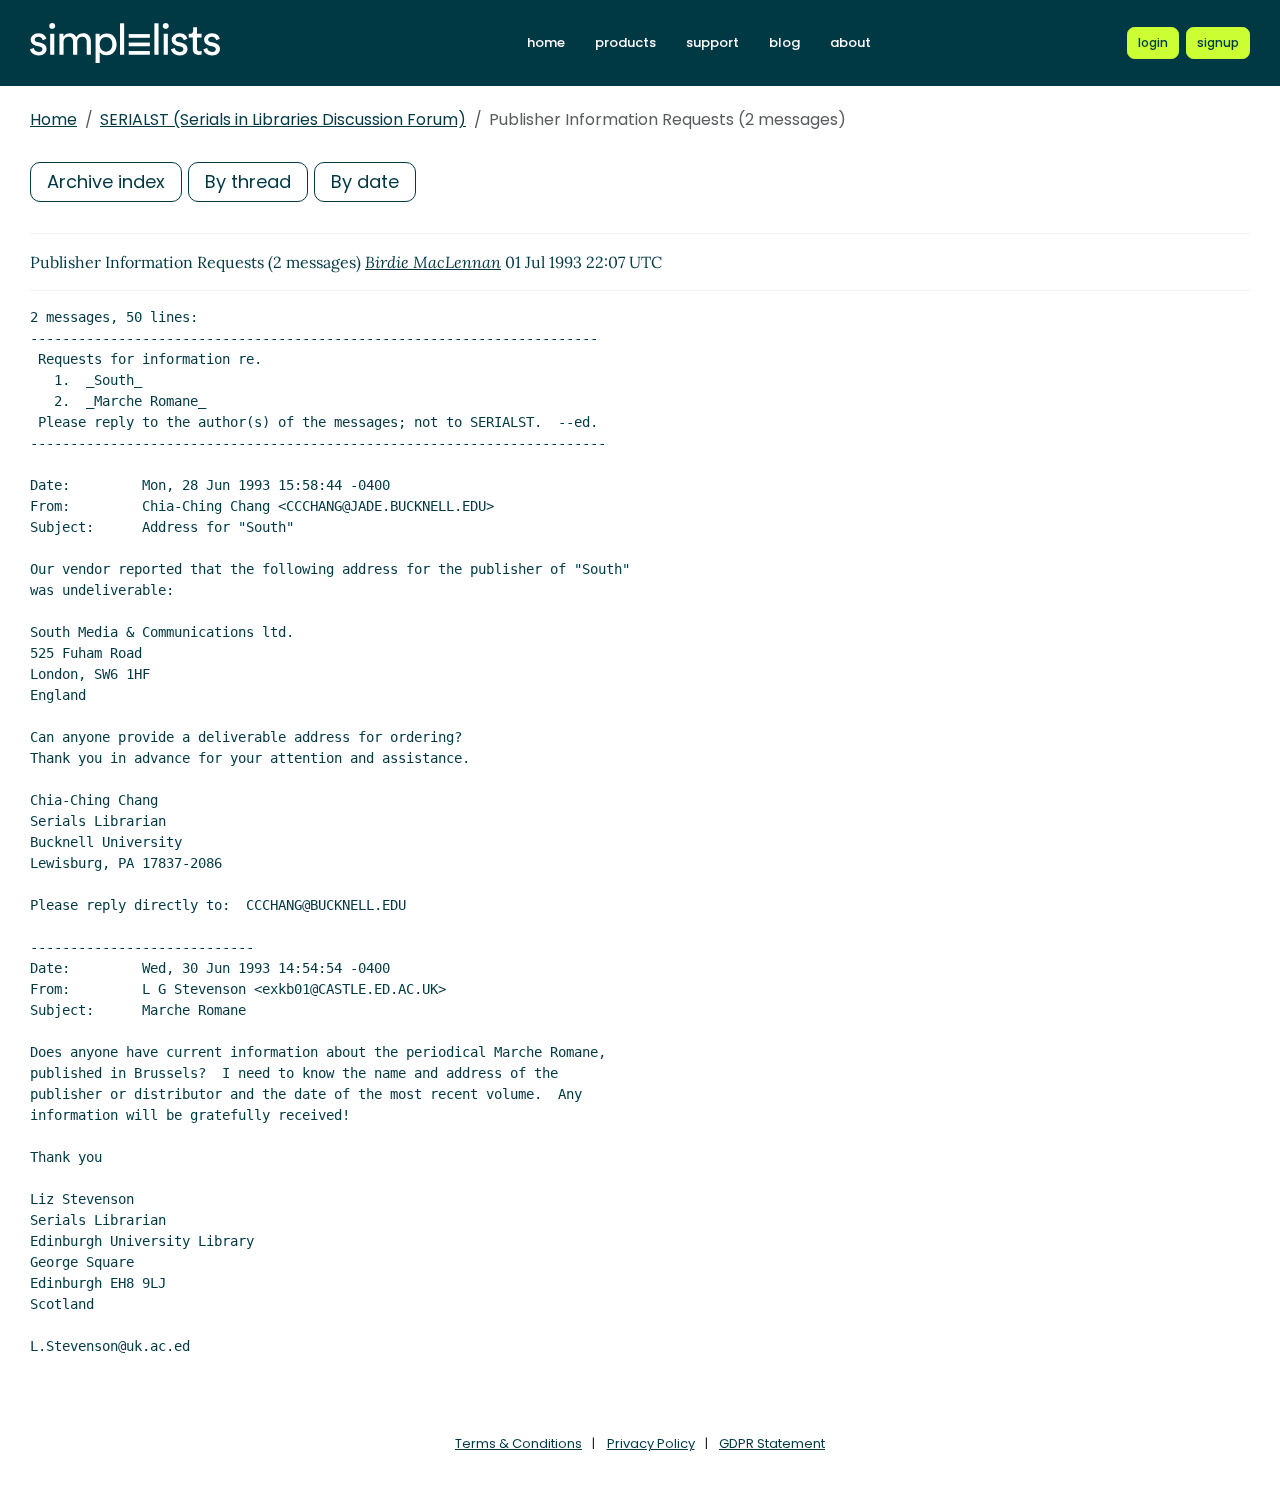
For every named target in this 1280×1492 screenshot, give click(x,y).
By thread (248, 181)
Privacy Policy (651, 1443)
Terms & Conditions (518, 1443)
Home (53, 119)
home (546, 42)
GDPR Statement (772, 1443)
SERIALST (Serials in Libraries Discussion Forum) (283, 119)
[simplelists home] (125, 43)
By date (365, 181)
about (850, 42)
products (625, 42)
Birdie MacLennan (433, 262)
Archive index (106, 181)
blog (784, 42)
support (712, 42)
